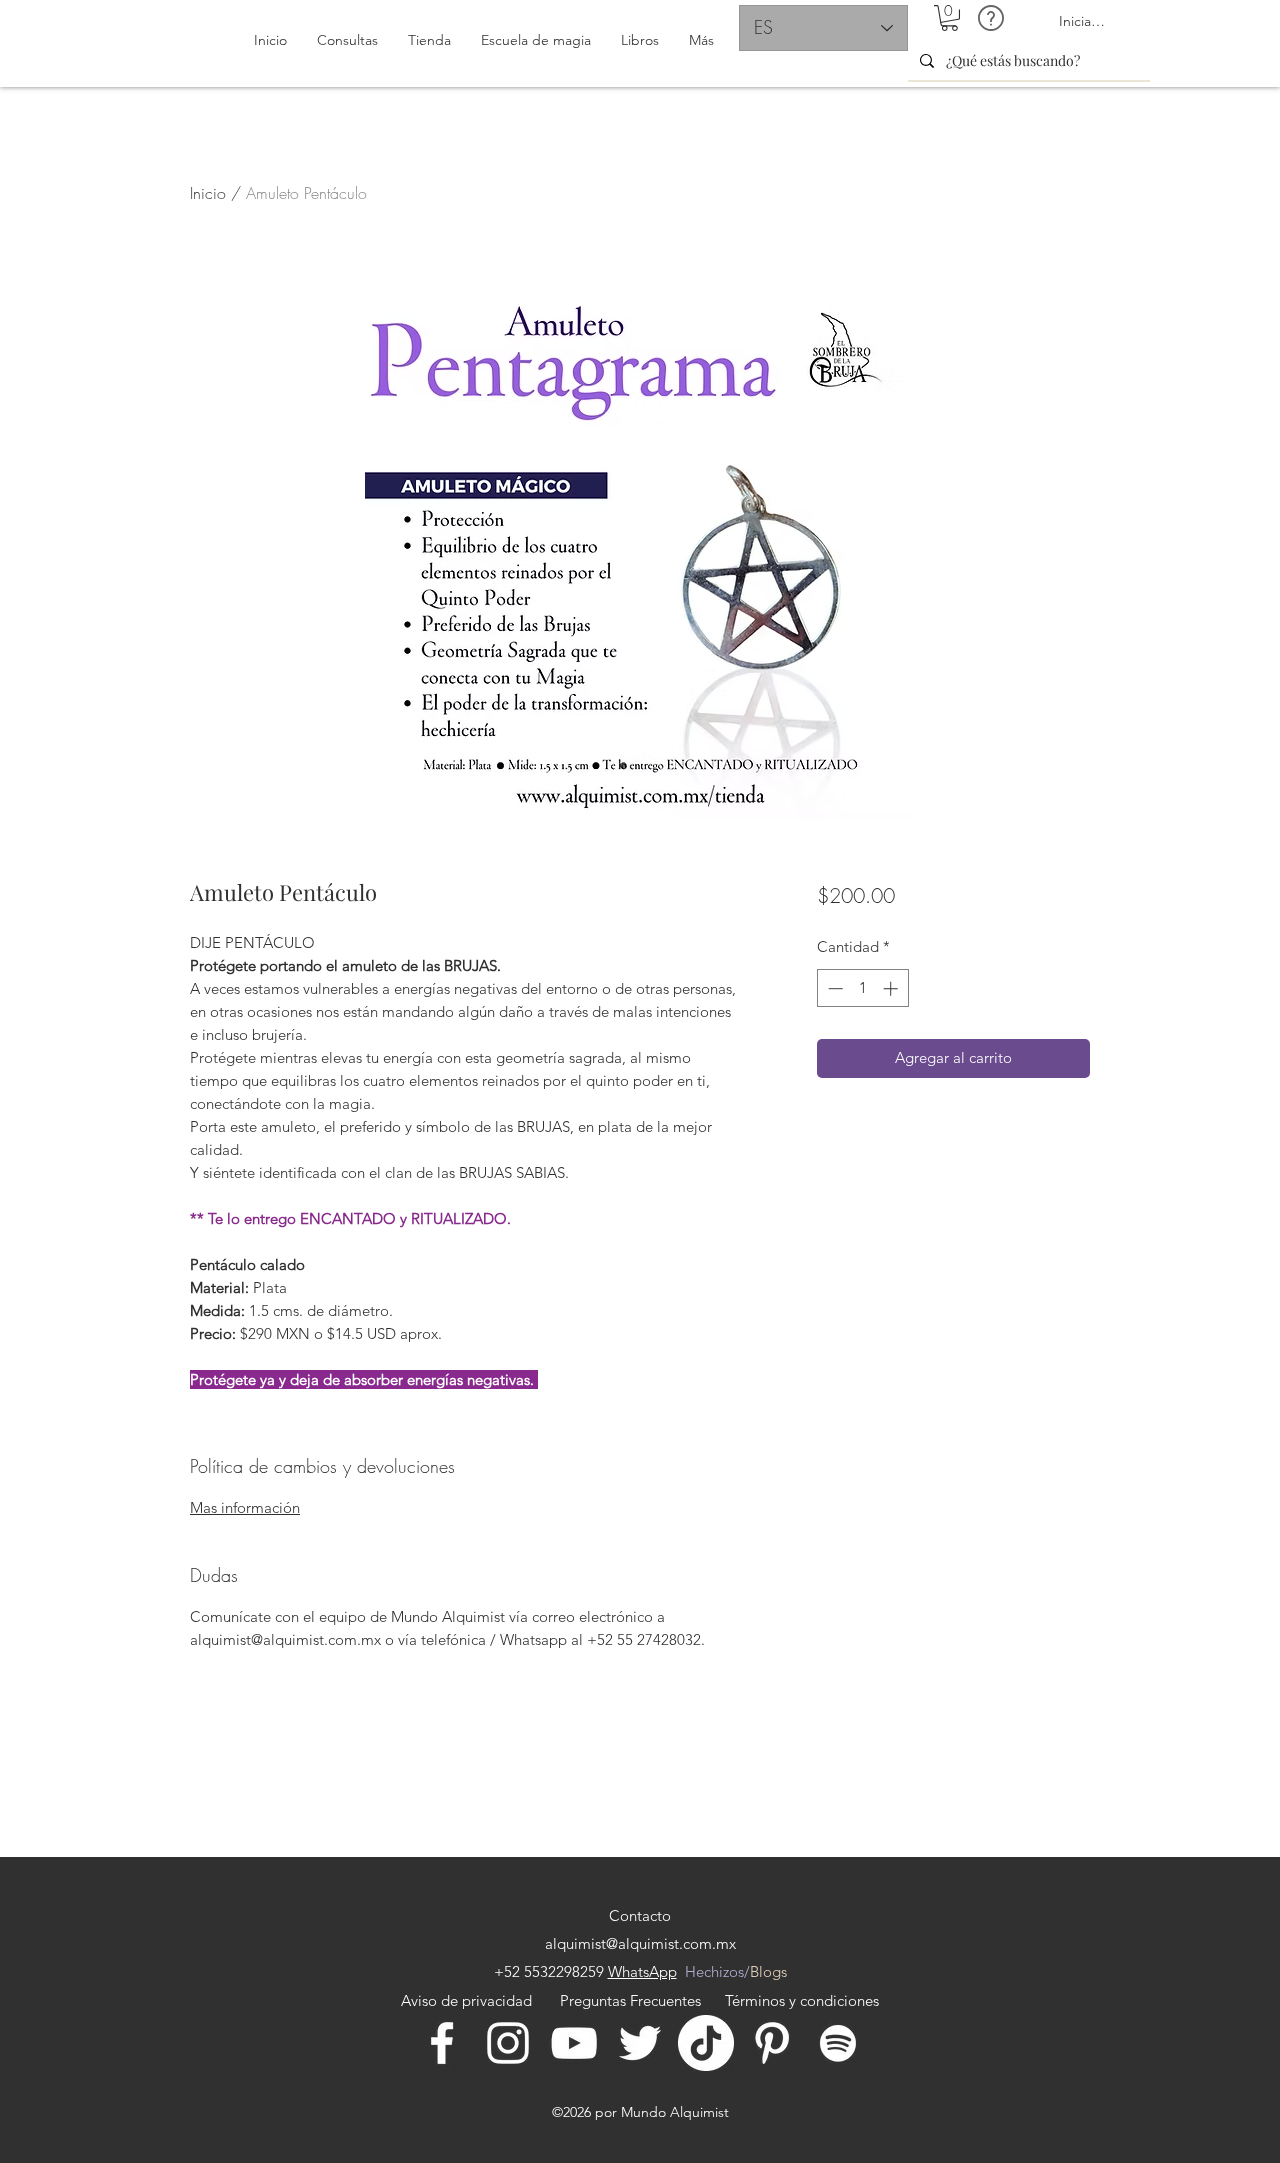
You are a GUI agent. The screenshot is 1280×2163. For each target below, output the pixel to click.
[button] (949, 18)
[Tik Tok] (706, 2043)
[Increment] (892, 988)
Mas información (245, 1507)
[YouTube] (574, 2043)
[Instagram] (508, 2043)
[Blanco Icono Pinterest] (772, 2043)
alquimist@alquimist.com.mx (640, 1943)
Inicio (208, 193)
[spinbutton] (862, 988)
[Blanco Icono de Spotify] (838, 2043)
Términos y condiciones (802, 2000)
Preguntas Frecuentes (630, 2000)
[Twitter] (640, 2043)
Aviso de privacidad (470, 2000)
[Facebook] (442, 2043)
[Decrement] (833, 988)
